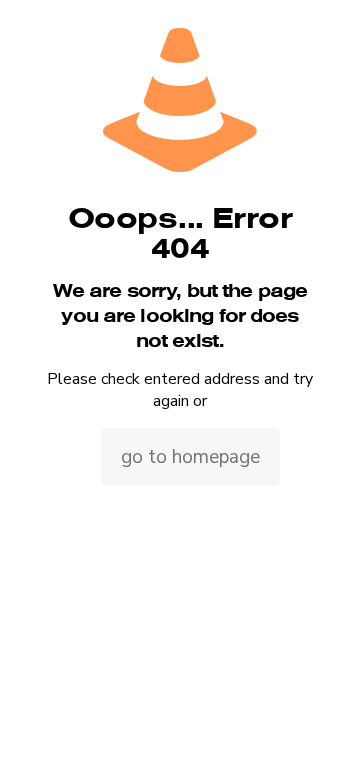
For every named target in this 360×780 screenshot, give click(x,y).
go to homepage (190, 457)
